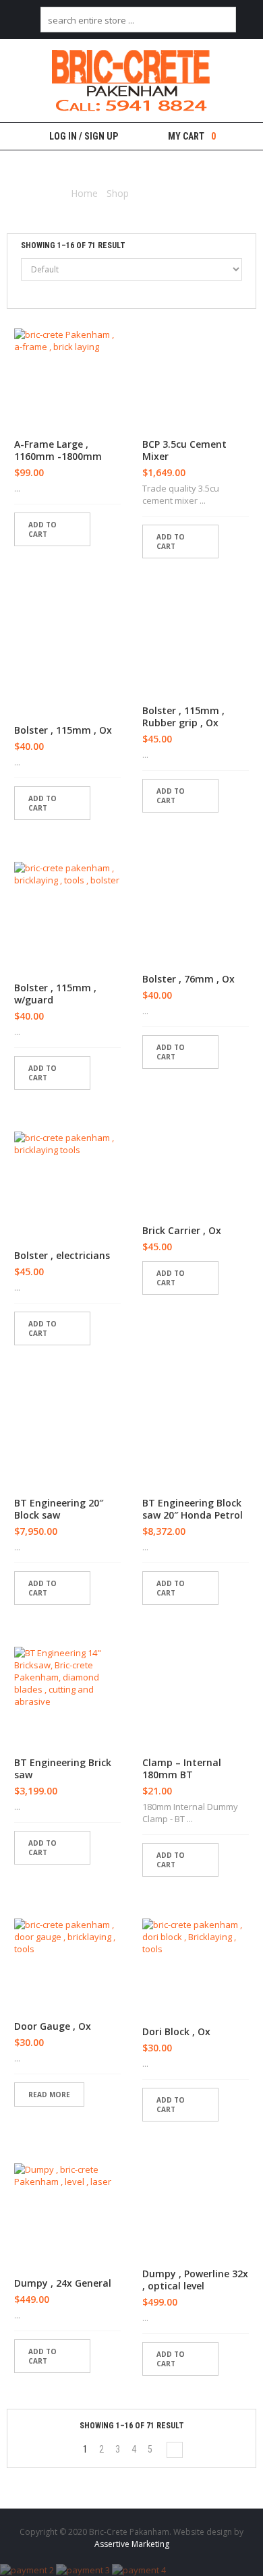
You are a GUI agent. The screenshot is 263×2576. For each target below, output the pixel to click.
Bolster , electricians (62, 1256)
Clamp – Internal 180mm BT (182, 1769)
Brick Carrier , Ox (182, 1231)
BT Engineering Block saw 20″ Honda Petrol (193, 1509)
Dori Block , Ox (176, 2032)
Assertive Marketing (132, 2544)
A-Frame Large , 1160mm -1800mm (58, 450)
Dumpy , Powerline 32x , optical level (195, 2280)
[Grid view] (42, 293)
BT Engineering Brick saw (63, 1769)
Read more (49, 2095)
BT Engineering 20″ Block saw (59, 1509)
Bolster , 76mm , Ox (188, 979)
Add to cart (42, 529)
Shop (118, 193)
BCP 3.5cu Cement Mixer (184, 450)
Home (84, 193)
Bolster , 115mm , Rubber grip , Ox (183, 717)
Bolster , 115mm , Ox (63, 730)
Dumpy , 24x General (63, 2283)
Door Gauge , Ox (53, 2026)
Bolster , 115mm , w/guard (55, 994)
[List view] (20, 293)
